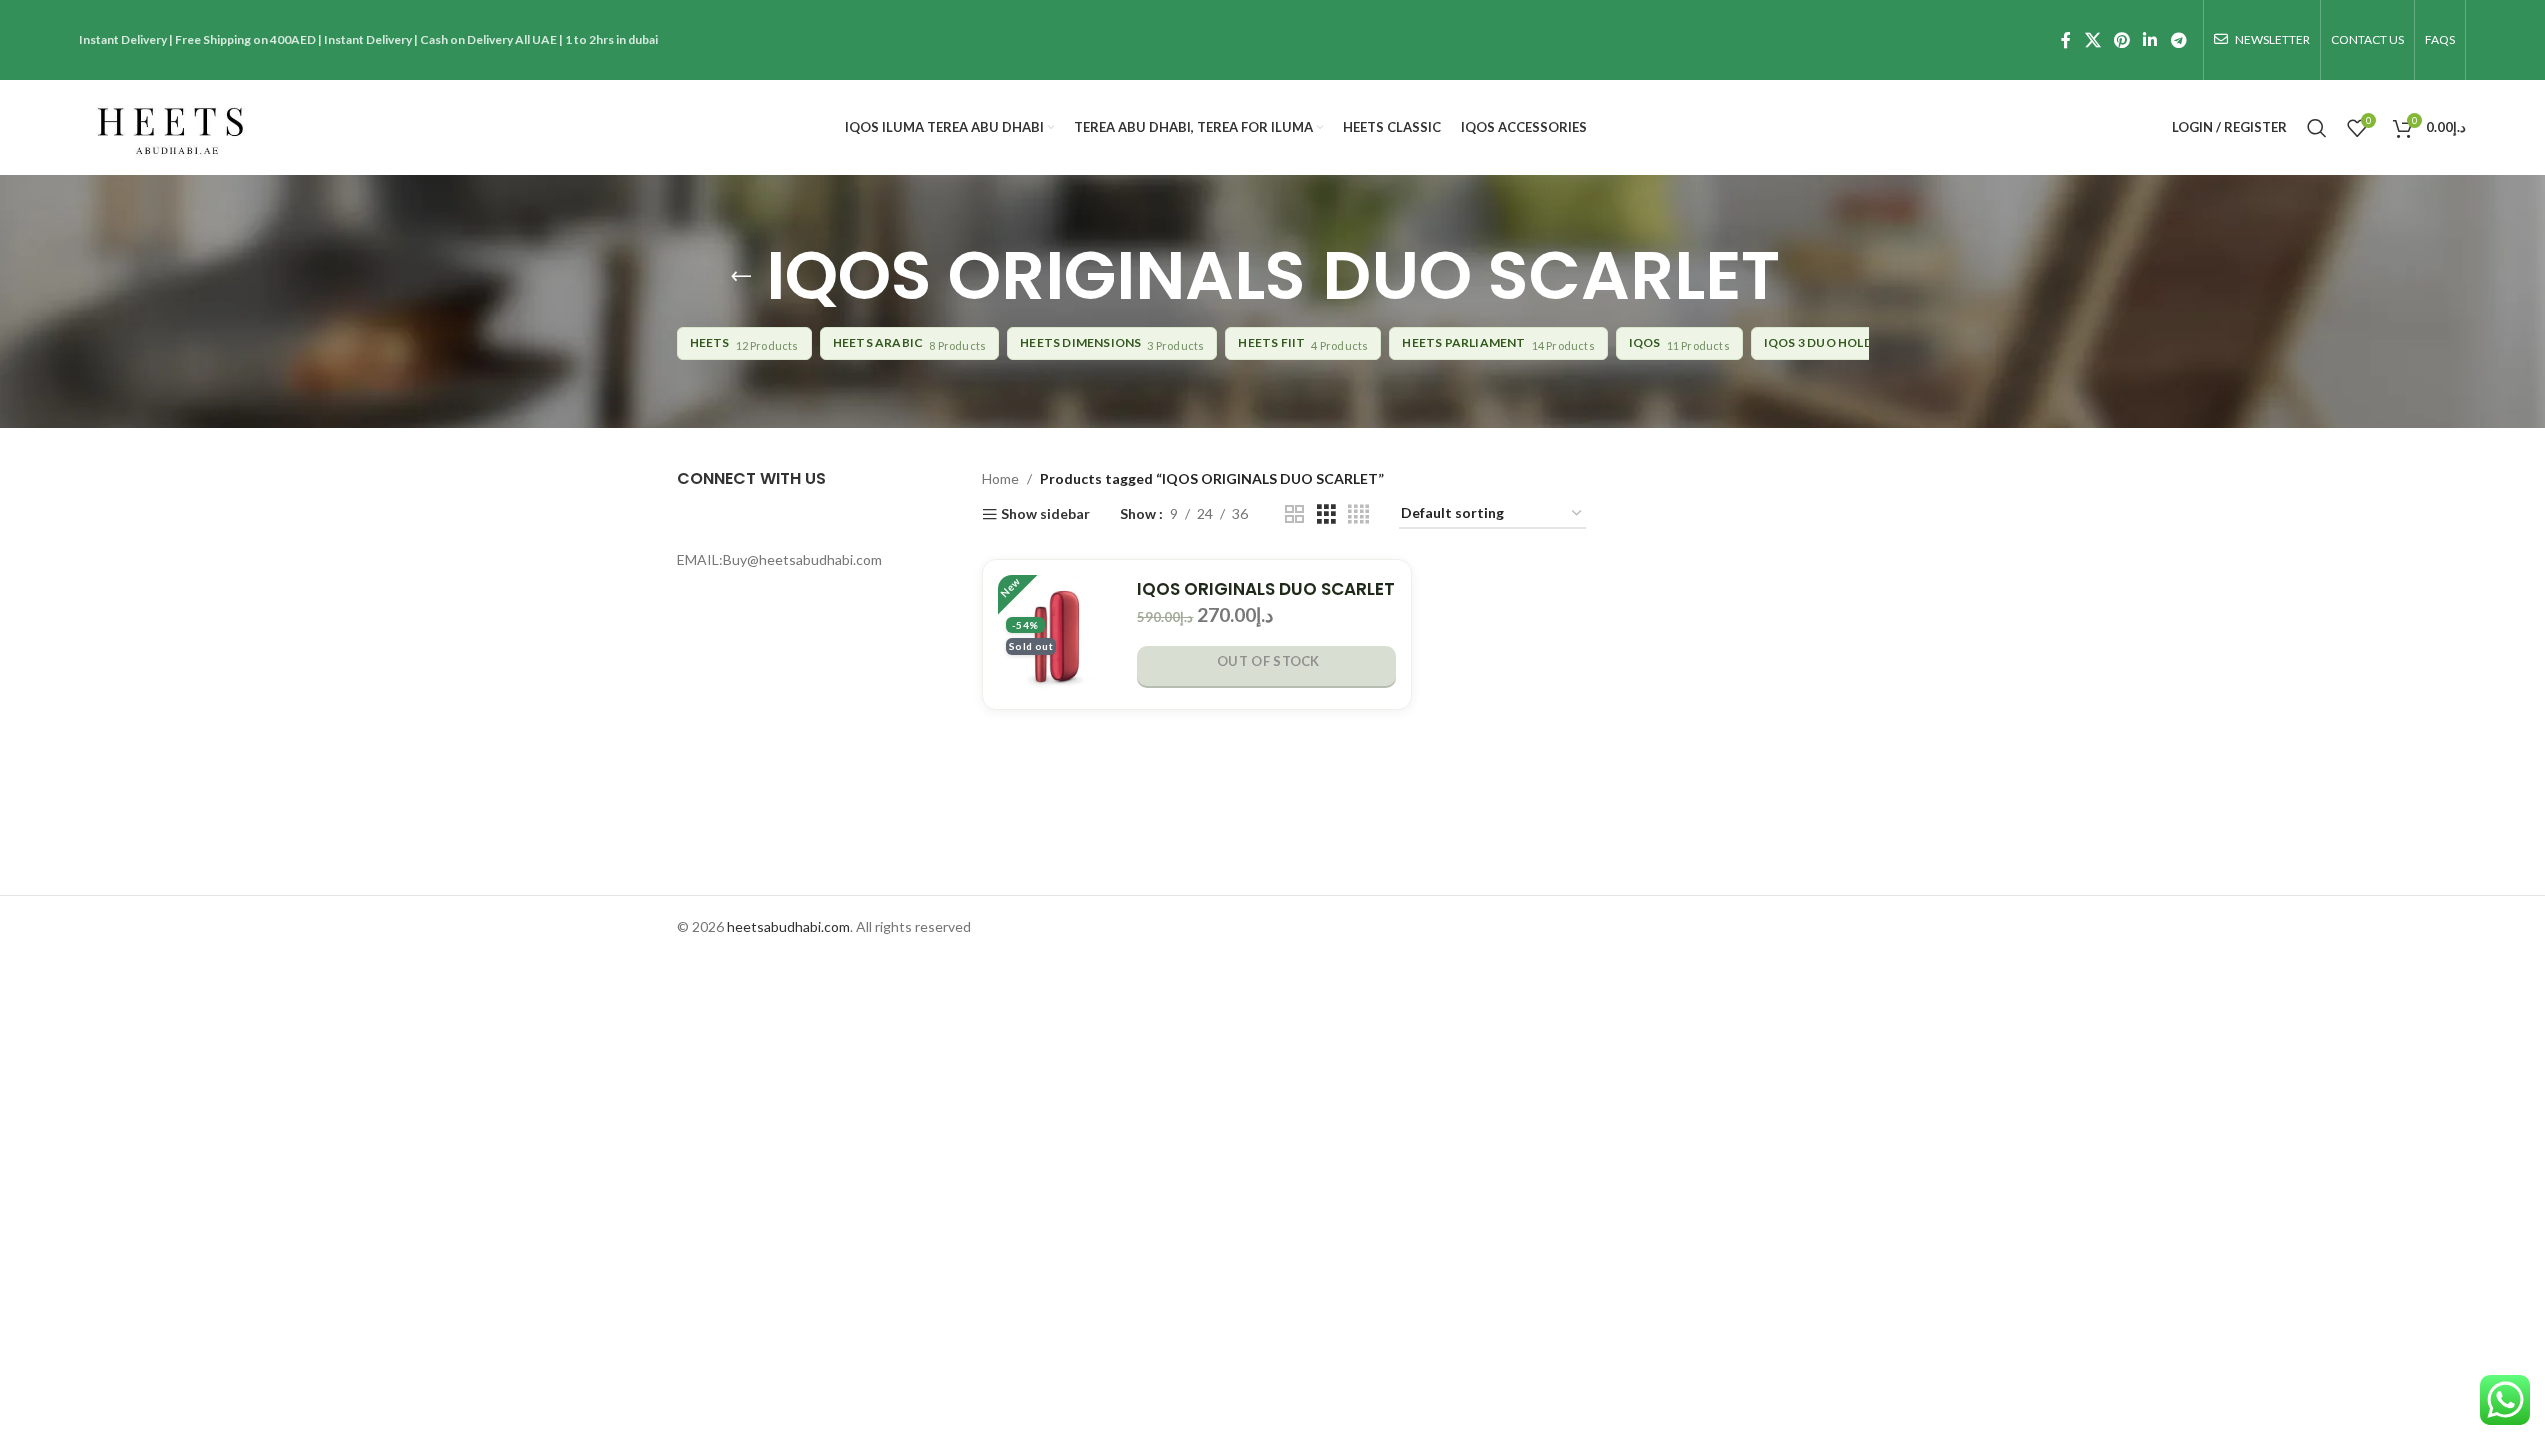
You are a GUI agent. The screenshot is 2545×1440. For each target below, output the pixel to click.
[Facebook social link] (2066, 40)
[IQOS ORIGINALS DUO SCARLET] (1057, 634)
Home (1000, 478)
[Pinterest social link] (2121, 40)
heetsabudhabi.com (788, 926)
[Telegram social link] (2178, 40)
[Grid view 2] (1294, 514)
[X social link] (2092, 40)
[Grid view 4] (1358, 514)
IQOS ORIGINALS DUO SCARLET (1266, 589)
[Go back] (741, 276)
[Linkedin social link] (2150, 40)
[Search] (2317, 128)
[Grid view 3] (1326, 514)
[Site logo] (170, 125)
